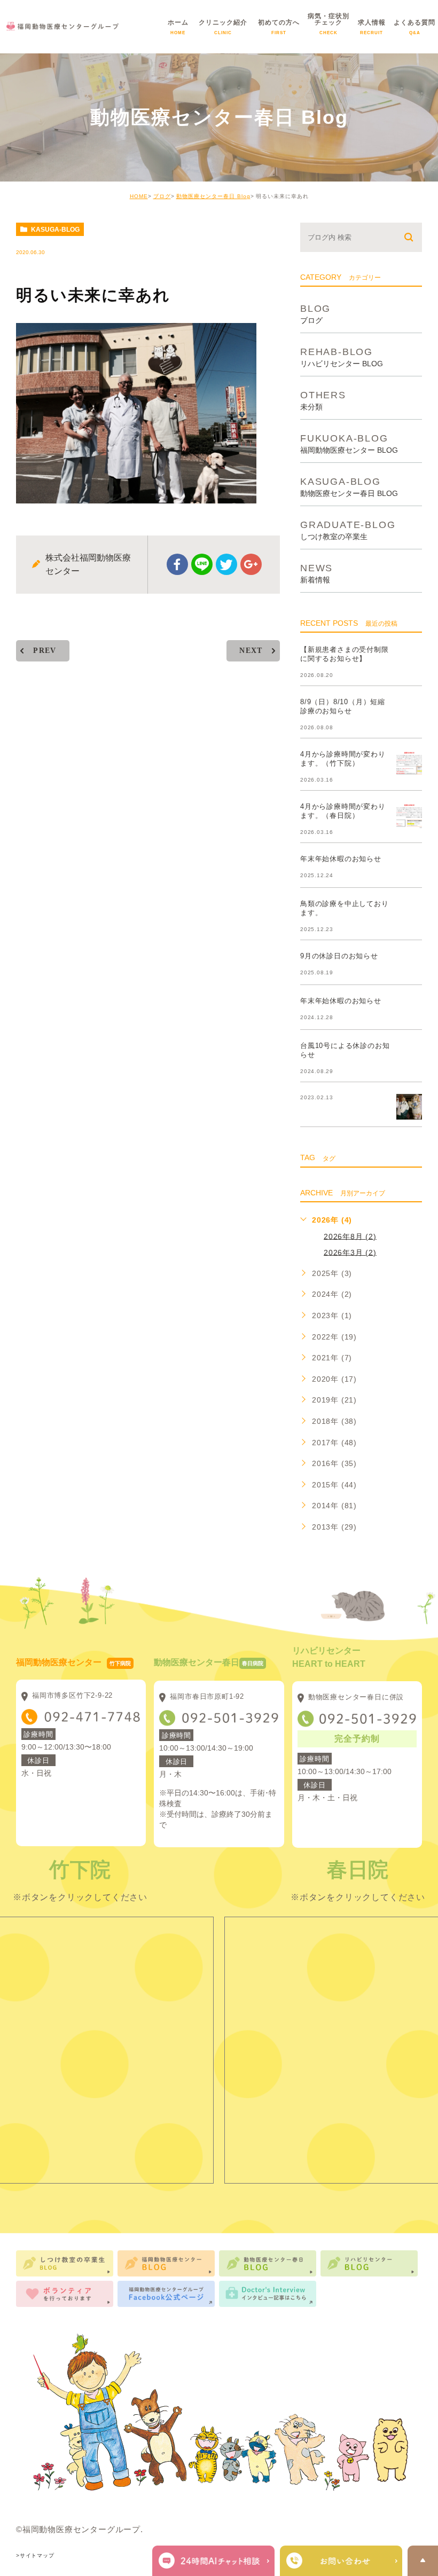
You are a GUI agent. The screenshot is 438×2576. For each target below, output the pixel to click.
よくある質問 (414, 30)
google (251, 564)
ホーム (178, 30)
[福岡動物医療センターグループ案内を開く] (341, 2561)
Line (202, 564)
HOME (139, 196)
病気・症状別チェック (328, 30)
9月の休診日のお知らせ (339, 956)
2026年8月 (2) (350, 1236)
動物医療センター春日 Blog (213, 196)
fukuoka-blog (349, 443)
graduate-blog (348, 530)
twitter (226, 564)
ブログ (162, 196)
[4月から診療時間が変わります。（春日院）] (409, 815)
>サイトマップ (35, 2555)
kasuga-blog (55, 230)
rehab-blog (342, 357)
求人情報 (372, 30)
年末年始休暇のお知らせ (341, 859)
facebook (177, 564)
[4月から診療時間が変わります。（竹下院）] (409, 763)
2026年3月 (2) (350, 1252)
